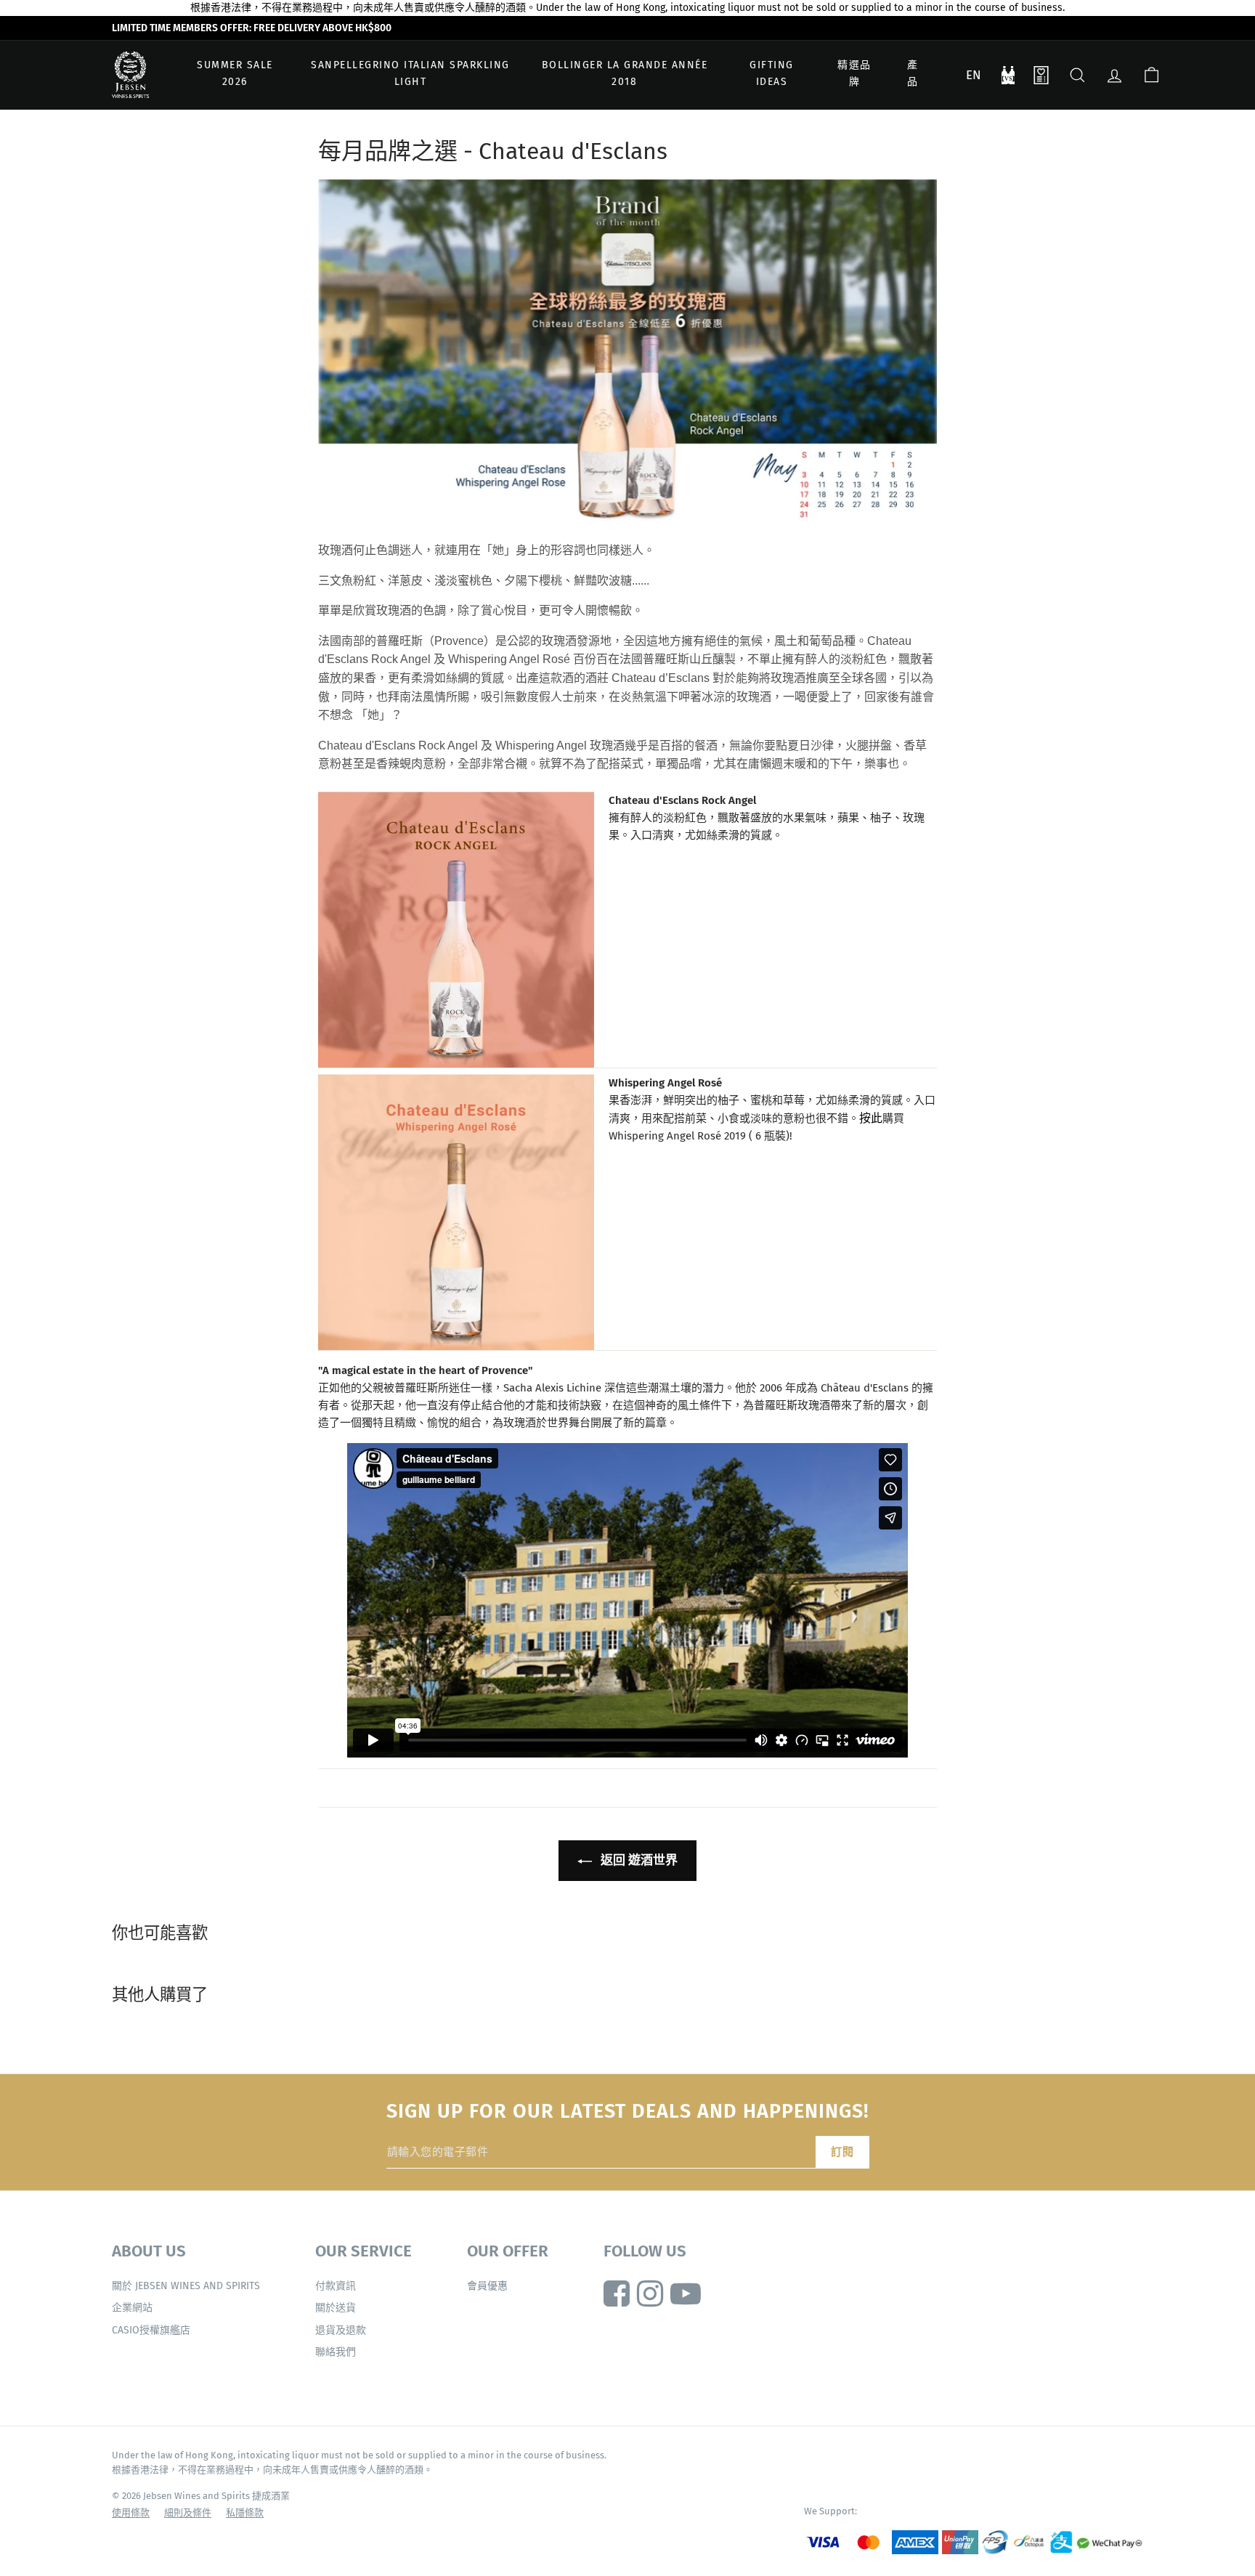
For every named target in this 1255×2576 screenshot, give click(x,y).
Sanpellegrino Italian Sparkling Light (410, 74)
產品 (913, 74)
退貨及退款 (341, 2330)
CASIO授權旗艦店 (151, 2330)
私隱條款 (245, 2512)
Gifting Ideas (772, 74)
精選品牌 (854, 74)
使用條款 (131, 2512)
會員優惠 (487, 2286)
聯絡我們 (336, 2352)
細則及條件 (188, 2512)
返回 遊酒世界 (638, 1860)
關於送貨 (336, 2308)
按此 (871, 1118)
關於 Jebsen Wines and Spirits (186, 2286)
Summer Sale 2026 (235, 74)
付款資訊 (336, 2286)
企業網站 (132, 2308)
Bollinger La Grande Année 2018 (625, 74)
